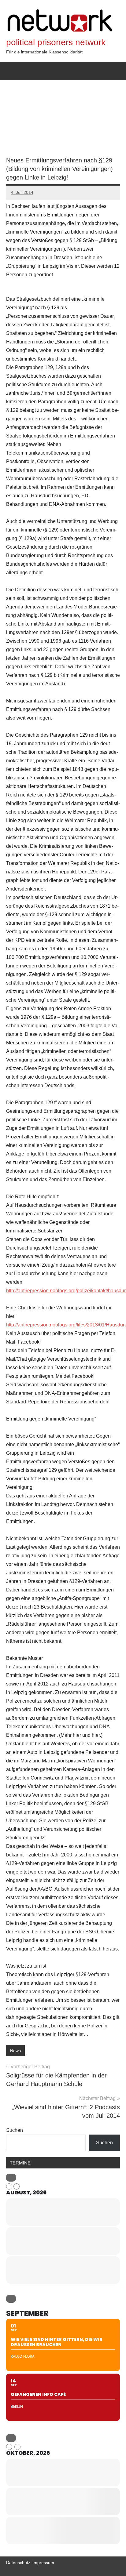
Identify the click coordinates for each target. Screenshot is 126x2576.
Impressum (43, 2563)
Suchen (15, 2130)
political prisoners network (56, 42)
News (15, 2051)
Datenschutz (18, 2563)
